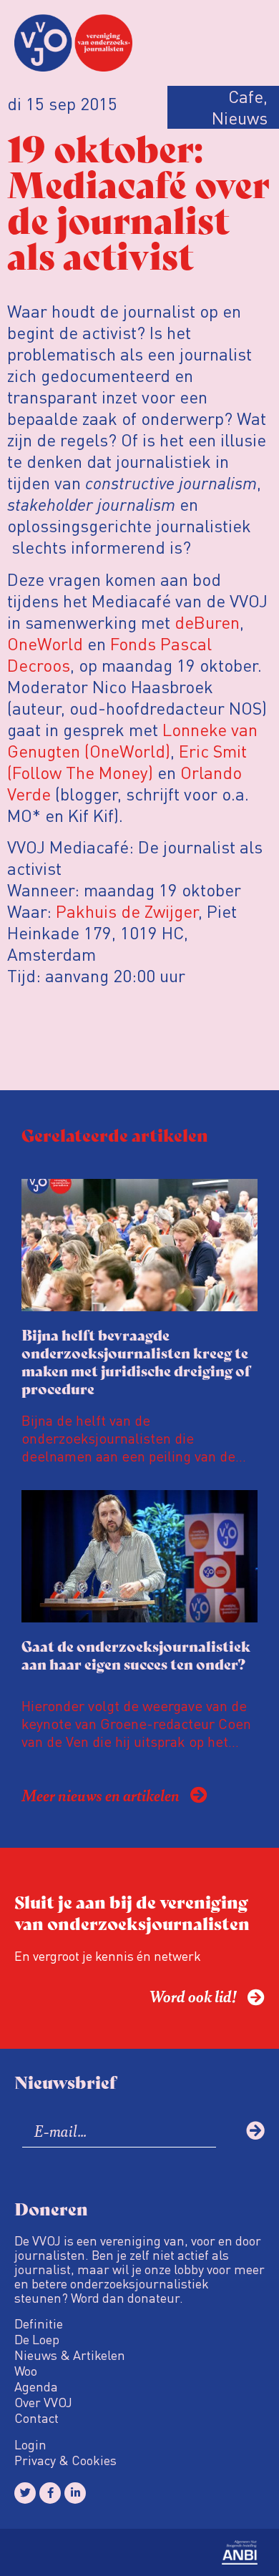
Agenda (36, 2386)
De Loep (37, 2339)
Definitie (39, 2323)
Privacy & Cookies (65, 2460)
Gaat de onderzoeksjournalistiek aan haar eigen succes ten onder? (136, 1655)
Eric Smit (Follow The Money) (127, 761)
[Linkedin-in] (75, 2493)
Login (30, 2444)
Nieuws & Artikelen (70, 2355)
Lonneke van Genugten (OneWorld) (132, 740)
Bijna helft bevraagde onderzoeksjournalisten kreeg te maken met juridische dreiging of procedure (136, 1361)
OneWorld (45, 643)
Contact (36, 2418)
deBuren (207, 622)
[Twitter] (25, 2493)
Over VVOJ (43, 2402)
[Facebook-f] (50, 2493)
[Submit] (255, 2130)
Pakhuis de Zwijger (127, 911)
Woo (26, 2371)
